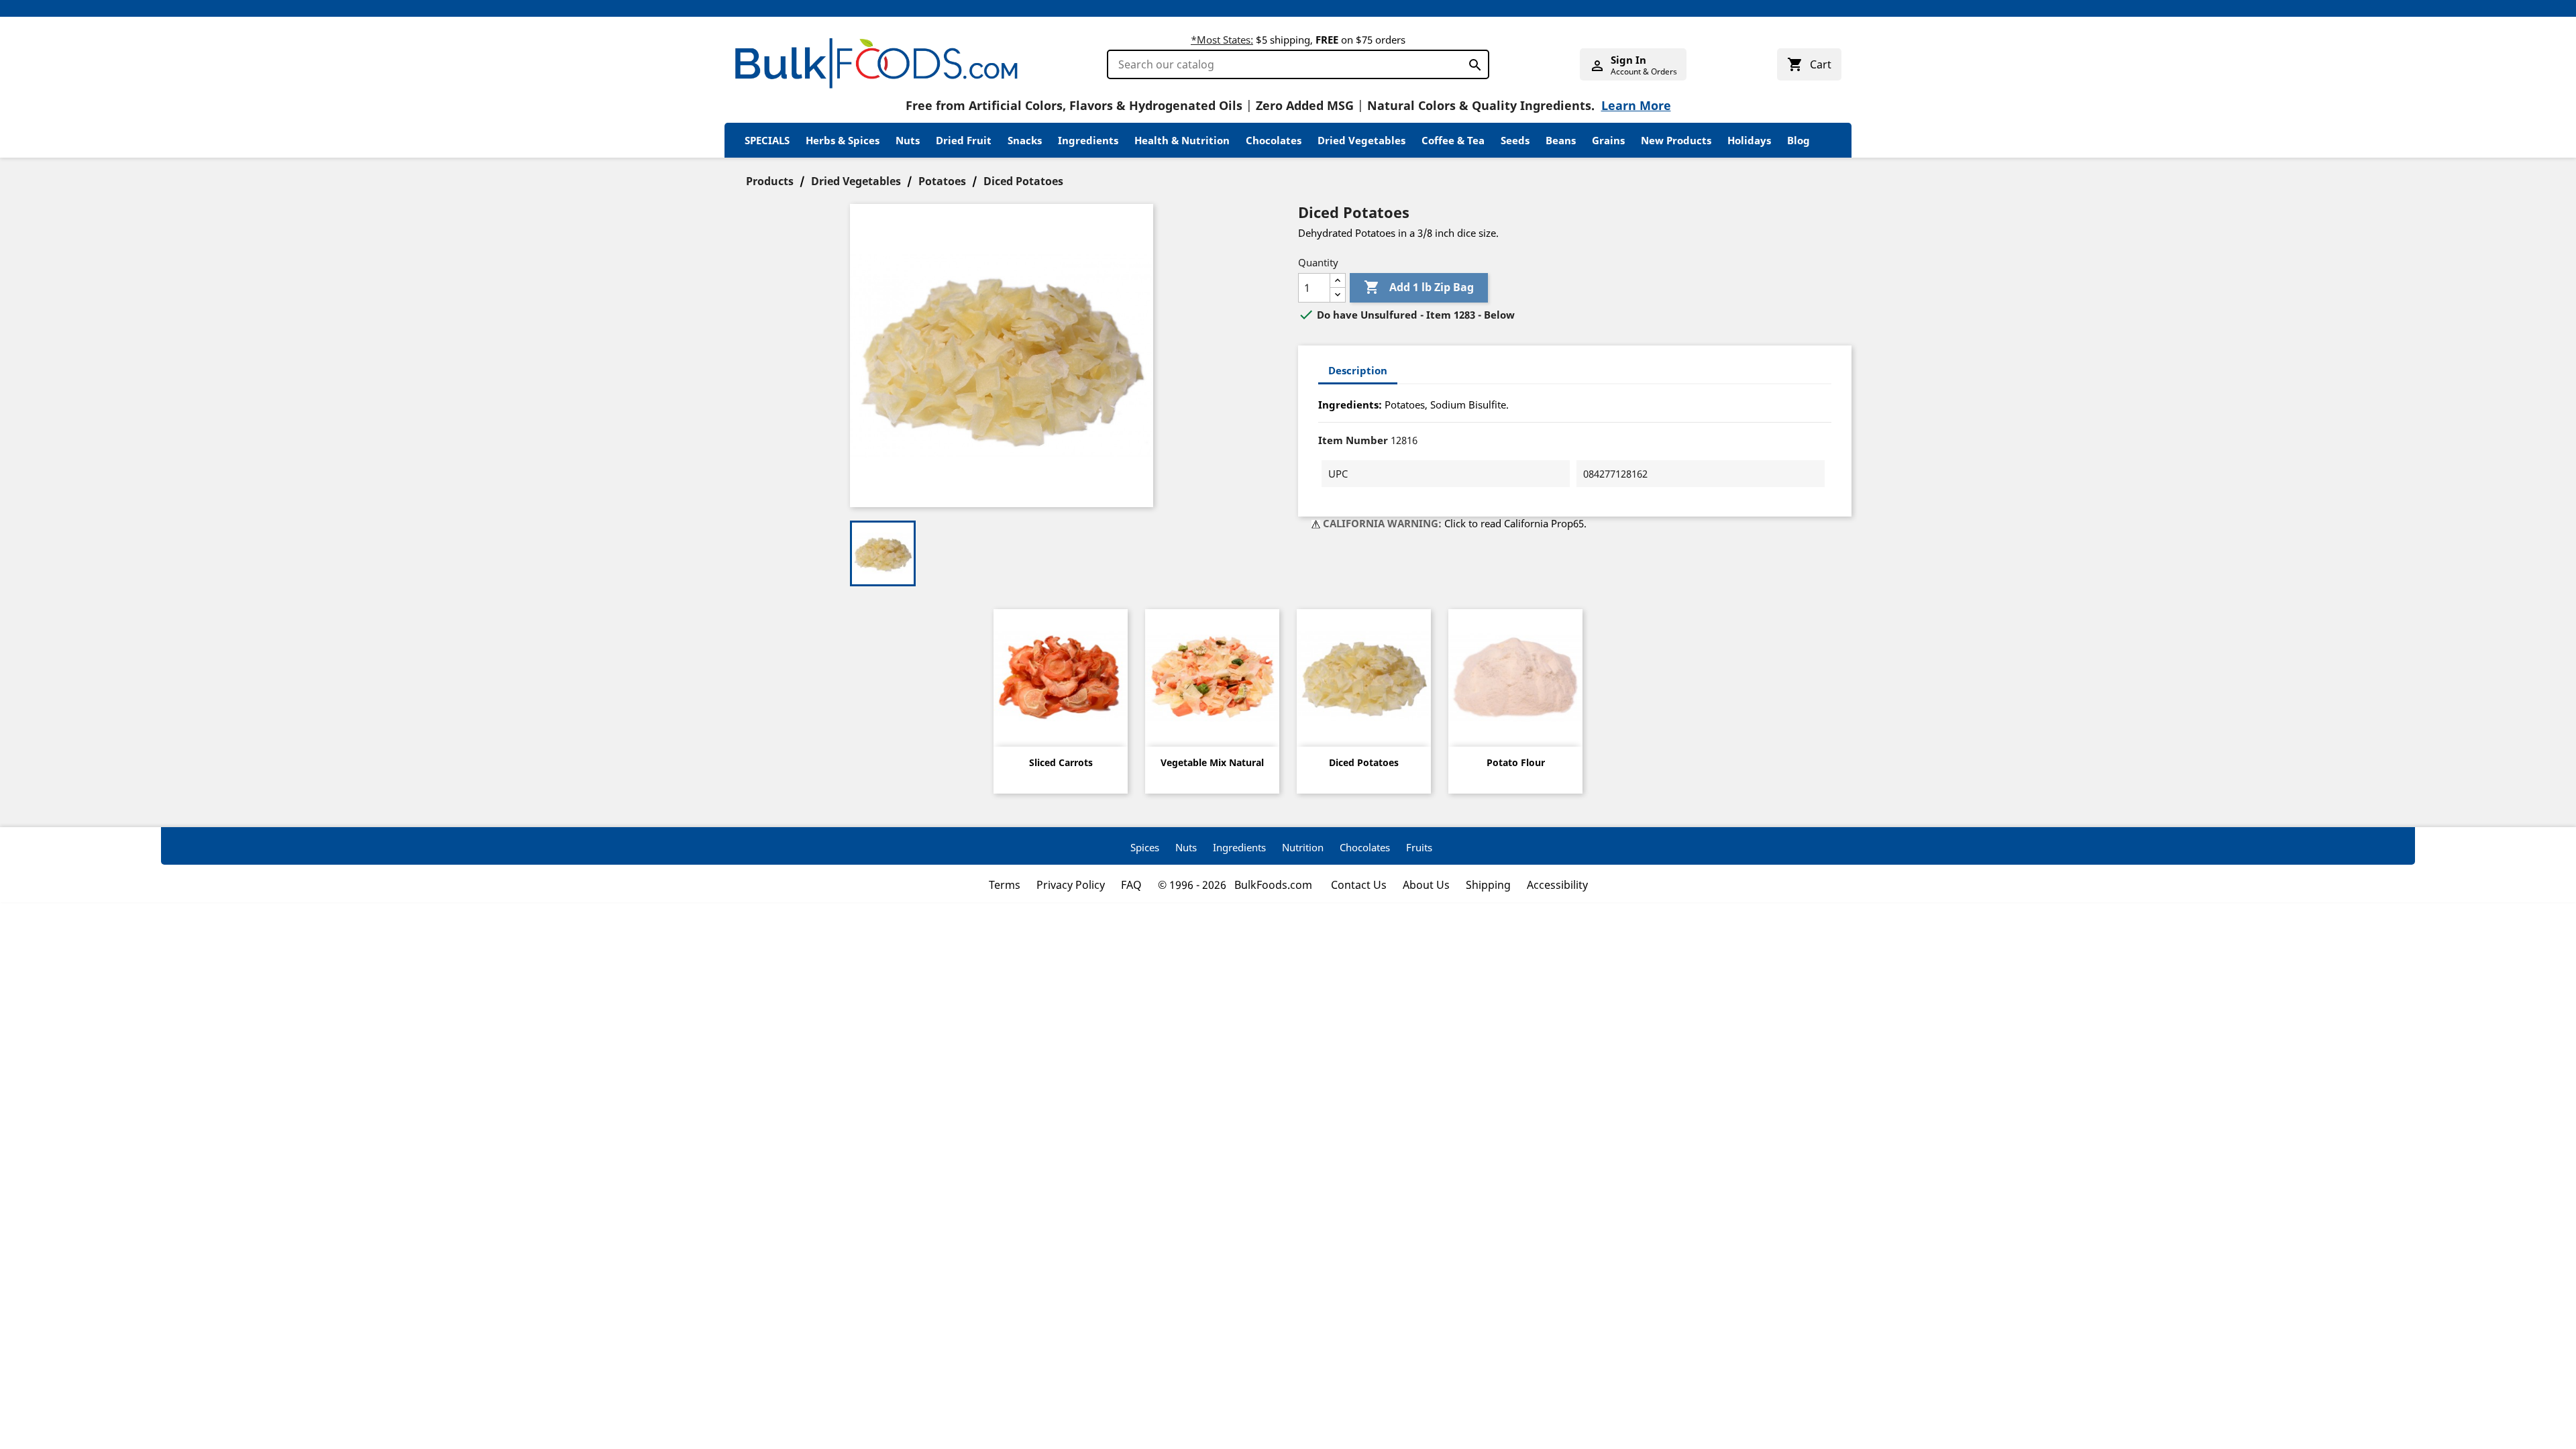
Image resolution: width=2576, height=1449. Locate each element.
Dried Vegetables (1361, 140)
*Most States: (1222, 40)
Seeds (1515, 140)
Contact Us (1359, 885)
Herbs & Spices (843, 140)
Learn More (1636, 105)
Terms (1005, 885)
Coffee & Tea (1453, 140)
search (1471, 62)
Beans (1561, 140)
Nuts (908, 140)
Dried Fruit (964, 140)
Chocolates (1274, 140)
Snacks (1025, 140)
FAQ (1131, 885)
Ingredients (1088, 140)
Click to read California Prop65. (1515, 523)
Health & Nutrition (1182, 140)
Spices (1145, 847)
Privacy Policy (1071, 885)
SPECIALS (767, 140)
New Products (1676, 140)
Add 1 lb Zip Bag (1419, 287)
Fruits (1419, 847)
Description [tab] (1358, 370)
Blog (1799, 140)
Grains (1608, 140)
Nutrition (1303, 847)
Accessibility (1557, 885)
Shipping (1488, 885)
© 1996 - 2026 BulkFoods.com (1236, 885)
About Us (1426, 885)
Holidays (1749, 140)
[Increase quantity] (1338, 281)
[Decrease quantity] (1338, 295)
